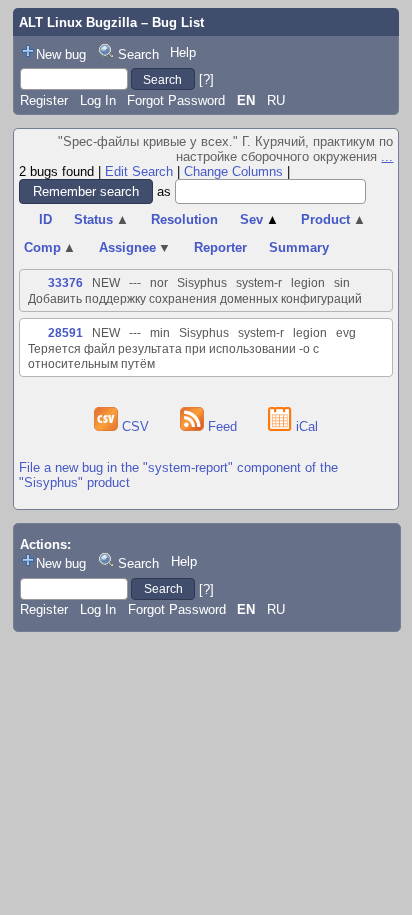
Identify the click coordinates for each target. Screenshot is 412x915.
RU (276, 100)
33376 (65, 283)
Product (333, 219)
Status (101, 219)
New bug (61, 54)
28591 (65, 333)
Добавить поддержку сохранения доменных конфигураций (195, 299)
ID (45, 219)
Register (44, 100)
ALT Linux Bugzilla (78, 22)
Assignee (135, 247)
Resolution (184, 219)
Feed (222, 426)
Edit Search (139, 171)
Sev (259, 219)
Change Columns (233, 171)
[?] (206, 79)
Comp (50, 247)
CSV (135, 426)
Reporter (220, 247)
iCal (305, 426)
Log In (98, 100)
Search (138, 54)
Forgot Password (176, 100)
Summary (299, 247)
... (387, 156)
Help (183, 52)
